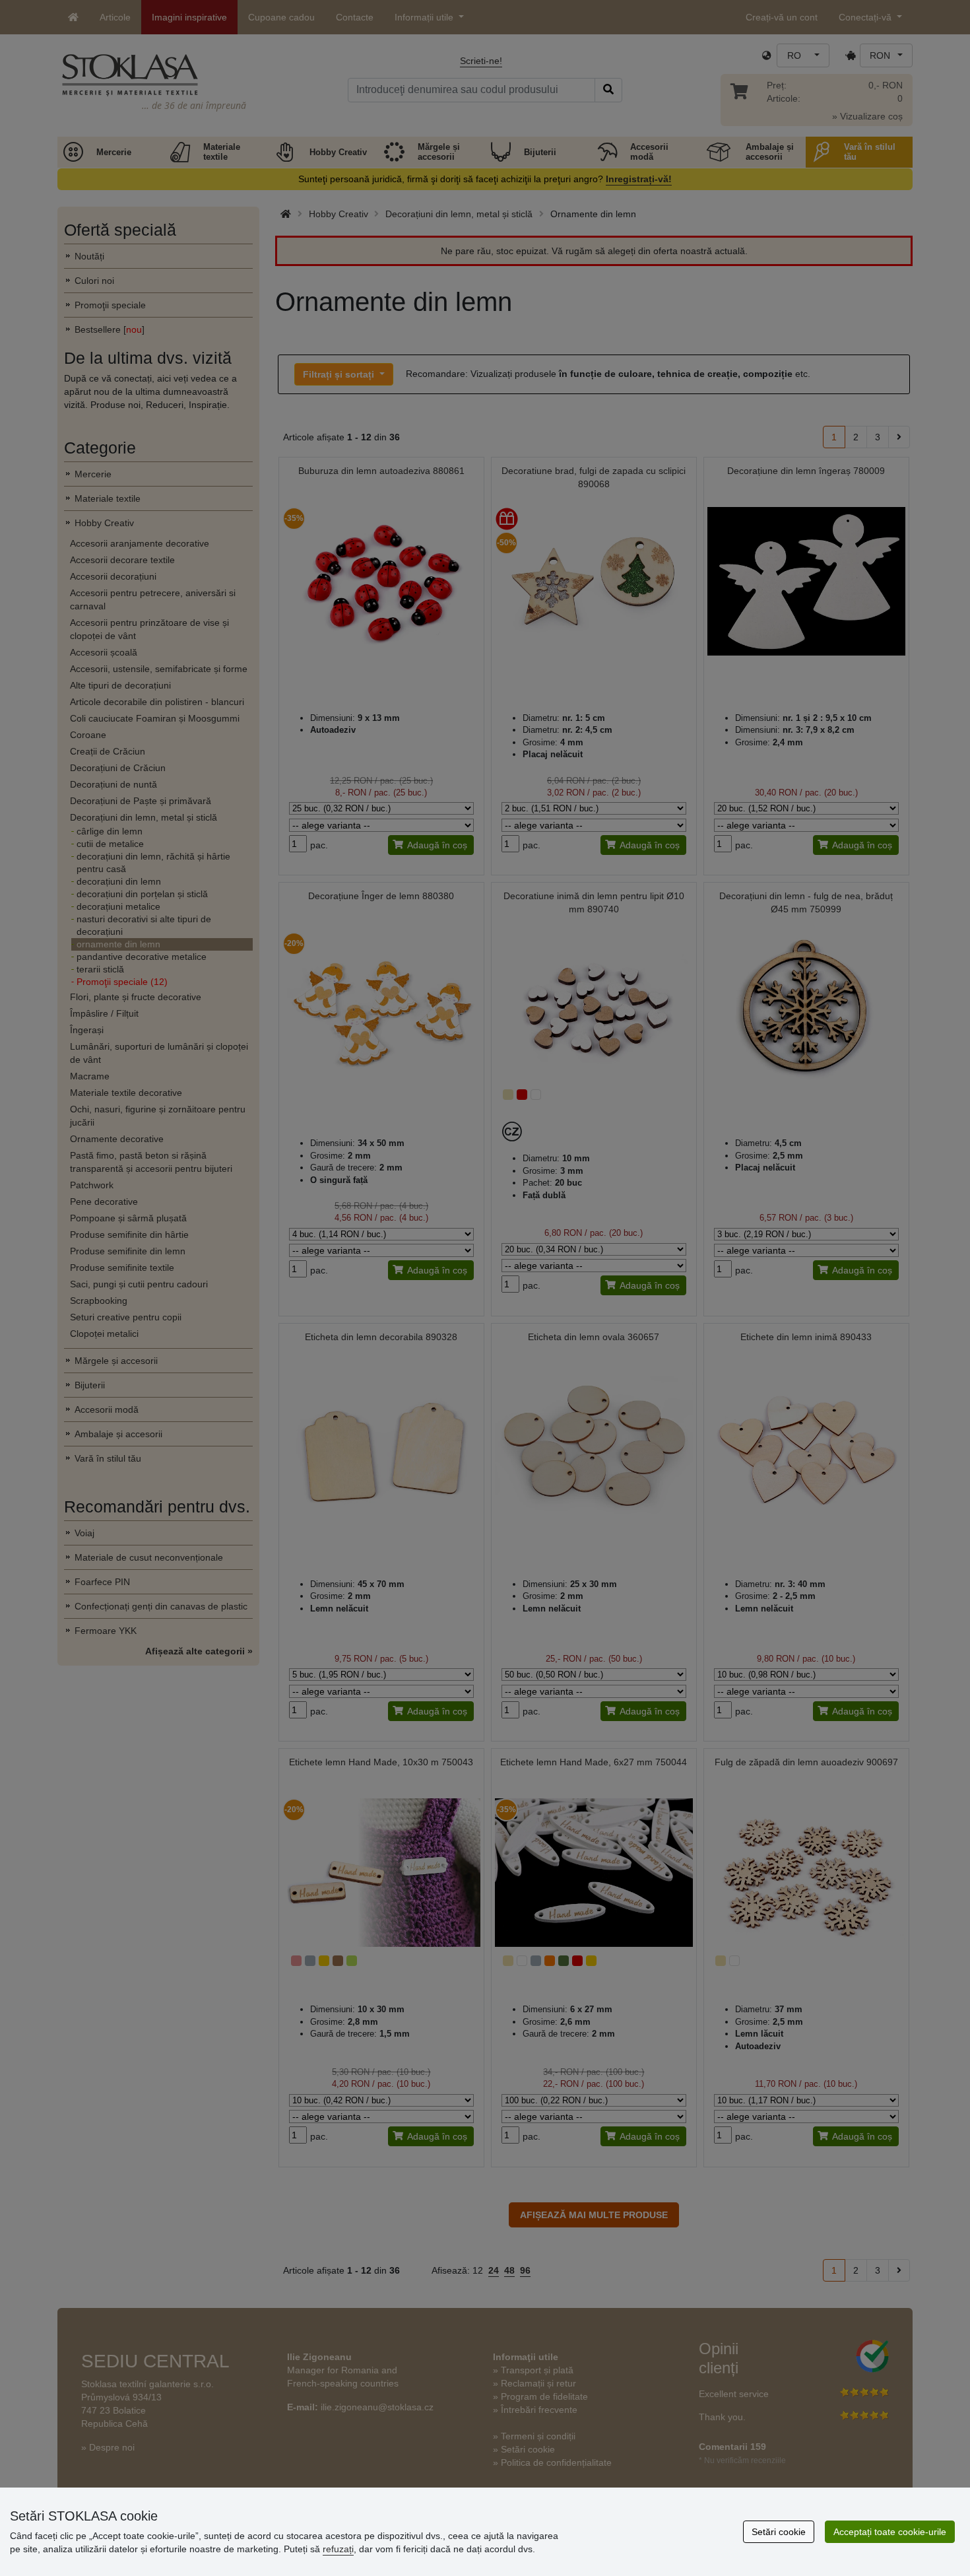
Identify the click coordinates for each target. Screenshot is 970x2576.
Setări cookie (779, 2532)
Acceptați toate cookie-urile (890, 2532)
